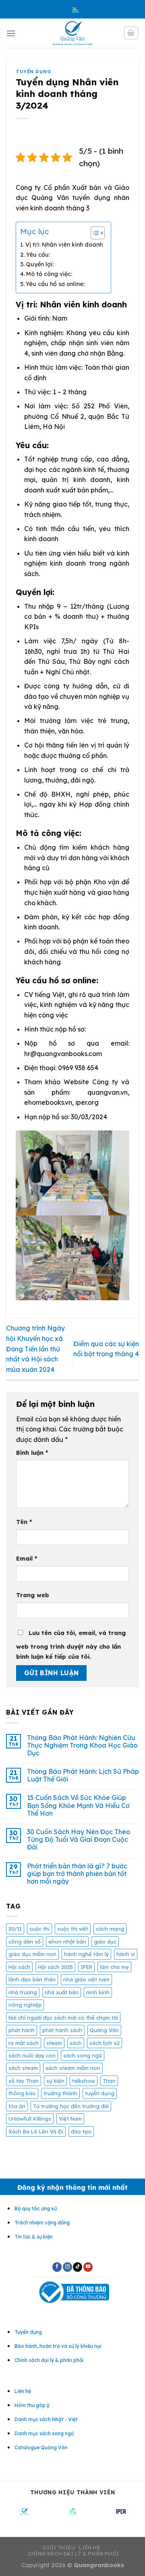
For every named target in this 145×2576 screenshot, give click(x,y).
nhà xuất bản (62, 1992)
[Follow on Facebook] (57, 2267)
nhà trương (23, 1992)
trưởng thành (60, 2093)
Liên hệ (90, 2548)
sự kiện (55, 2081)
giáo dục (105, 1942)
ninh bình (98, 1992)
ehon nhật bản (67, 1942)
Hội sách (19, 1967)
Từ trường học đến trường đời (71, 2106)
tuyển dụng (100, 2093)
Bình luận (32, 1453)
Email (27, 1559)
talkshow (84, 2081)
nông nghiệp (25, 2005)
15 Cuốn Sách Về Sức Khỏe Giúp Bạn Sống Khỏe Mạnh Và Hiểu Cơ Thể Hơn (78, 1805)
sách (76, 2043)
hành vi (126, 1954)
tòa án (17, 2106)
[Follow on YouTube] (88, 2267)
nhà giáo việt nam (86, 1979)
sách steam (23, 2068)
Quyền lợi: (40, 264)
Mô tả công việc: (49, 274)
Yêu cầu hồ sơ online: (55, 284)
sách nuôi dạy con (32, 2055)
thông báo (22, 2093)
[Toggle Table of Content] (94, 233)
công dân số (25, 1942)
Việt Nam (70, 2119)
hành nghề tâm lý (86, 1954)
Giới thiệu (59, 2548)
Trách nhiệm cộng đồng (42, 2223)
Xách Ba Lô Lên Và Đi (36, 2131)
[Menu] (11, 33)
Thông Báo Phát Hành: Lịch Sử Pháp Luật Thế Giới (83, 1775)
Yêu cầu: (38, 255)
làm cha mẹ (114, 1967)
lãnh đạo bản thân (32, 1979)
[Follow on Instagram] (67, 2267)
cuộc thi (39, 1929)
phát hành (22, 2030)
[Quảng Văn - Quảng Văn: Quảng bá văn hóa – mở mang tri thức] (73, 33)
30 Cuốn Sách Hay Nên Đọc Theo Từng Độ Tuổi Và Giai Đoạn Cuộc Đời (79, 1840)
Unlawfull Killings (30, 2119)
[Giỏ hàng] (131, 33)
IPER (86, 1967)
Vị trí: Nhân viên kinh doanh (64, 245)
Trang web (33, 1595)
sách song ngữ (83, 2055)
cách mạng (110, 1929)
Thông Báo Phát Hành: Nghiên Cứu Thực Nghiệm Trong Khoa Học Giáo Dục (82, 1745)
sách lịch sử (105, 2043)
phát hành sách (62, 2030)
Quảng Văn (104, 2030)
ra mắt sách (24, 2043)
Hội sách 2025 (55, 1967)
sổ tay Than (24, 2081)
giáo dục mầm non (32, 1954)
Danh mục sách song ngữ (44, 2433)
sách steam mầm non (73, 2068)
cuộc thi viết (73, 1929)
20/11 (15, 1929)
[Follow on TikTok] (78, 2267)
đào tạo (81, 2131)
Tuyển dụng (34, 72)
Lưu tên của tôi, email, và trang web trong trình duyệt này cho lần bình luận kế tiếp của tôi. (71, 1645)
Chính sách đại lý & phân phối (74, 2554)
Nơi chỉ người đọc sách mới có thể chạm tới (63, 2018)
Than (109, 2081)
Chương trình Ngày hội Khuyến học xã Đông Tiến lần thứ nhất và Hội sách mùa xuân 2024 (35, 1349)
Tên (24, 1522)
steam (54, 2043)
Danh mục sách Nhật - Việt (46, 2419)
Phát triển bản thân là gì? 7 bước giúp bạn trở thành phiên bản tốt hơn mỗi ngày (77, 1874)
